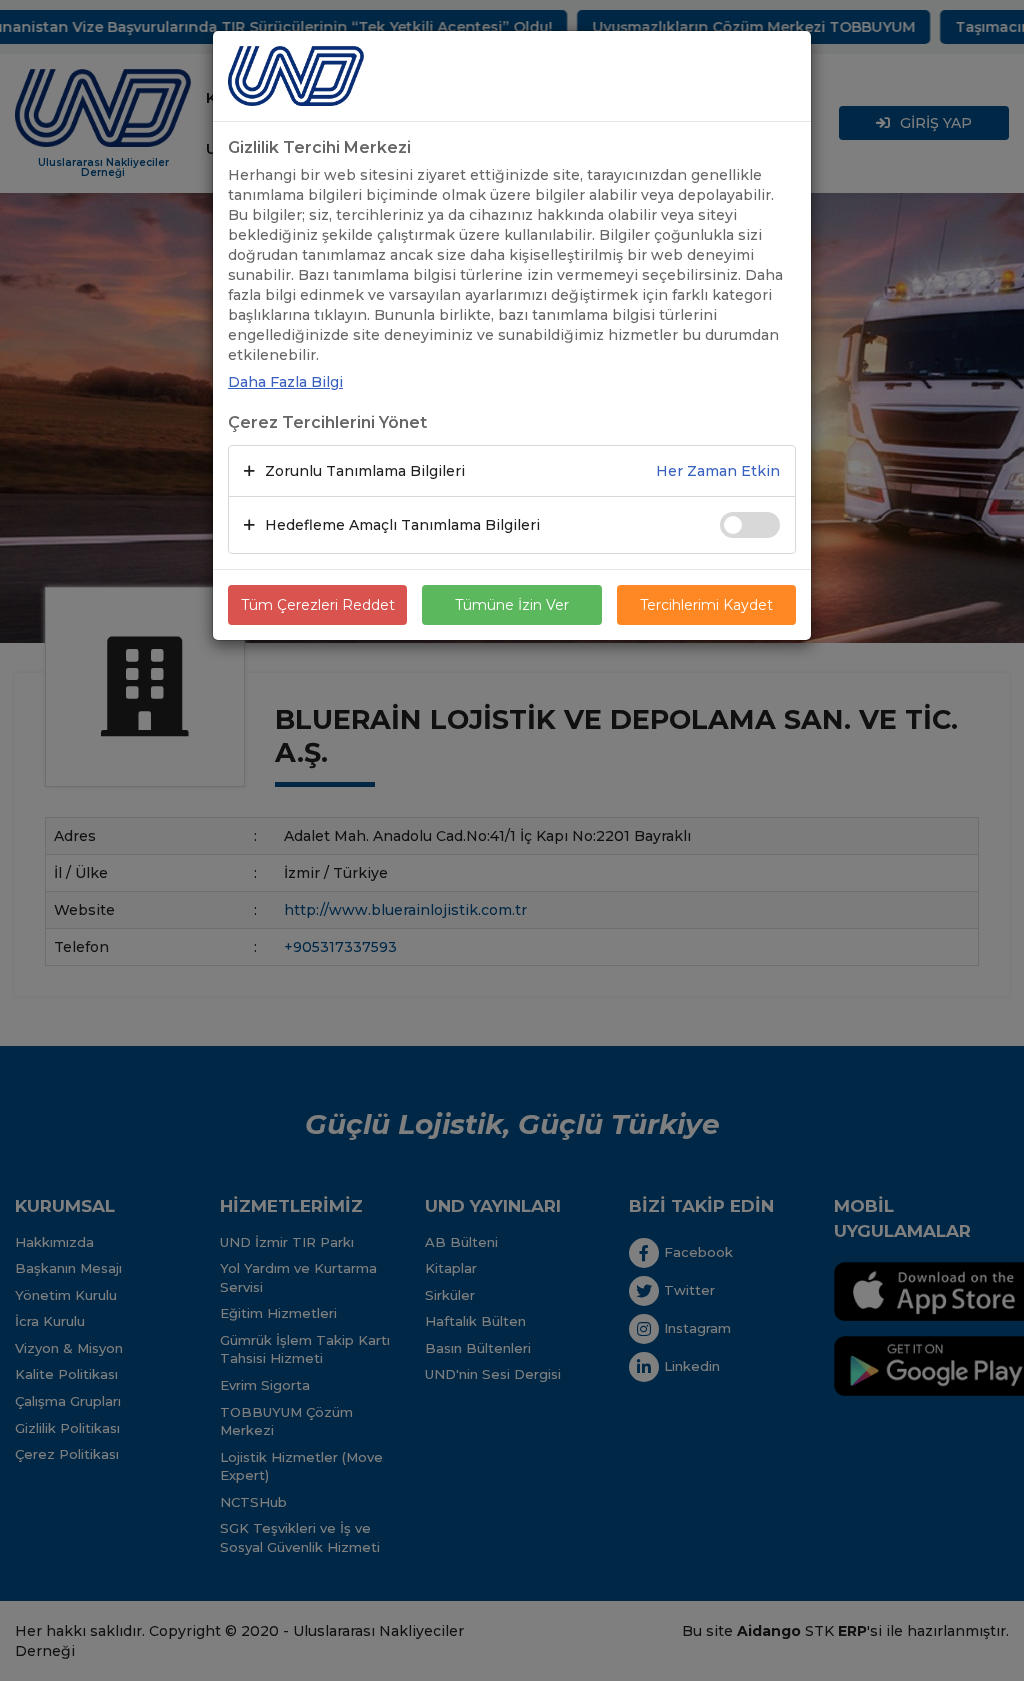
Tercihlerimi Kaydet (706, 605)
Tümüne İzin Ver (512, 605)
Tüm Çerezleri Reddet (318, 605)
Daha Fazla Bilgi (285, 382)
